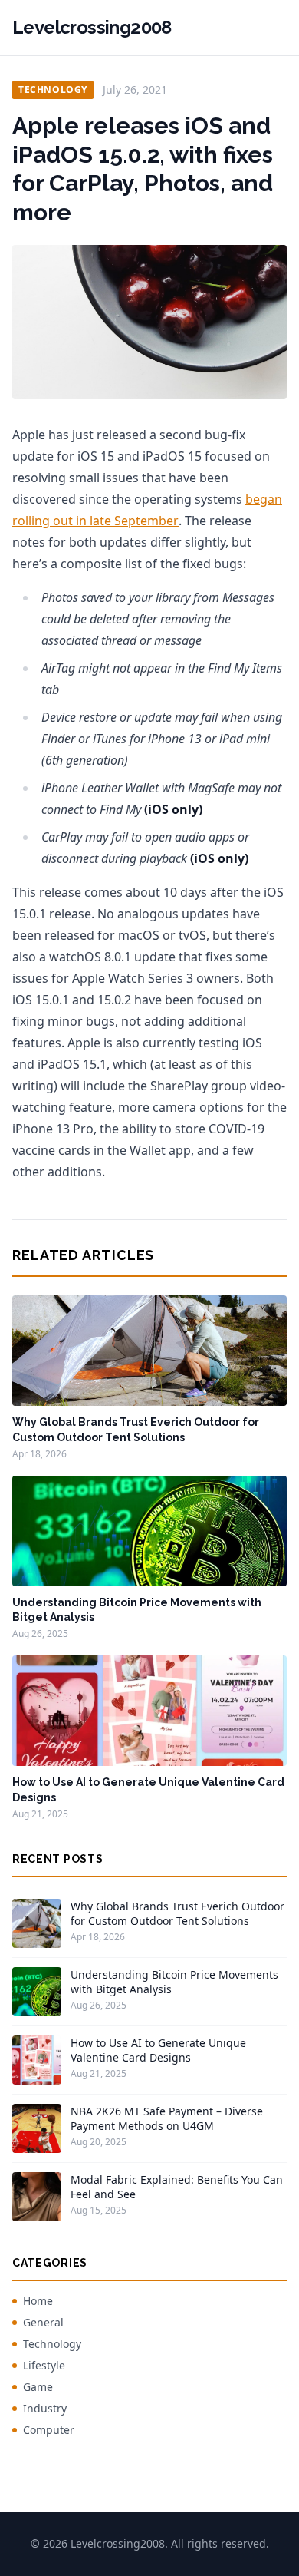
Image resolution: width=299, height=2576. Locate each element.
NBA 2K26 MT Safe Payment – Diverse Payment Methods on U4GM (167, 2118)
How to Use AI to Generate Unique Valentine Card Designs (158, 2050)
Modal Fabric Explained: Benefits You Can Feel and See (177, 2187)
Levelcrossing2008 (92, 27)
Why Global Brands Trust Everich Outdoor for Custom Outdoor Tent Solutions (177, 1913)
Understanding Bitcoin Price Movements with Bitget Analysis (174, 1982)
